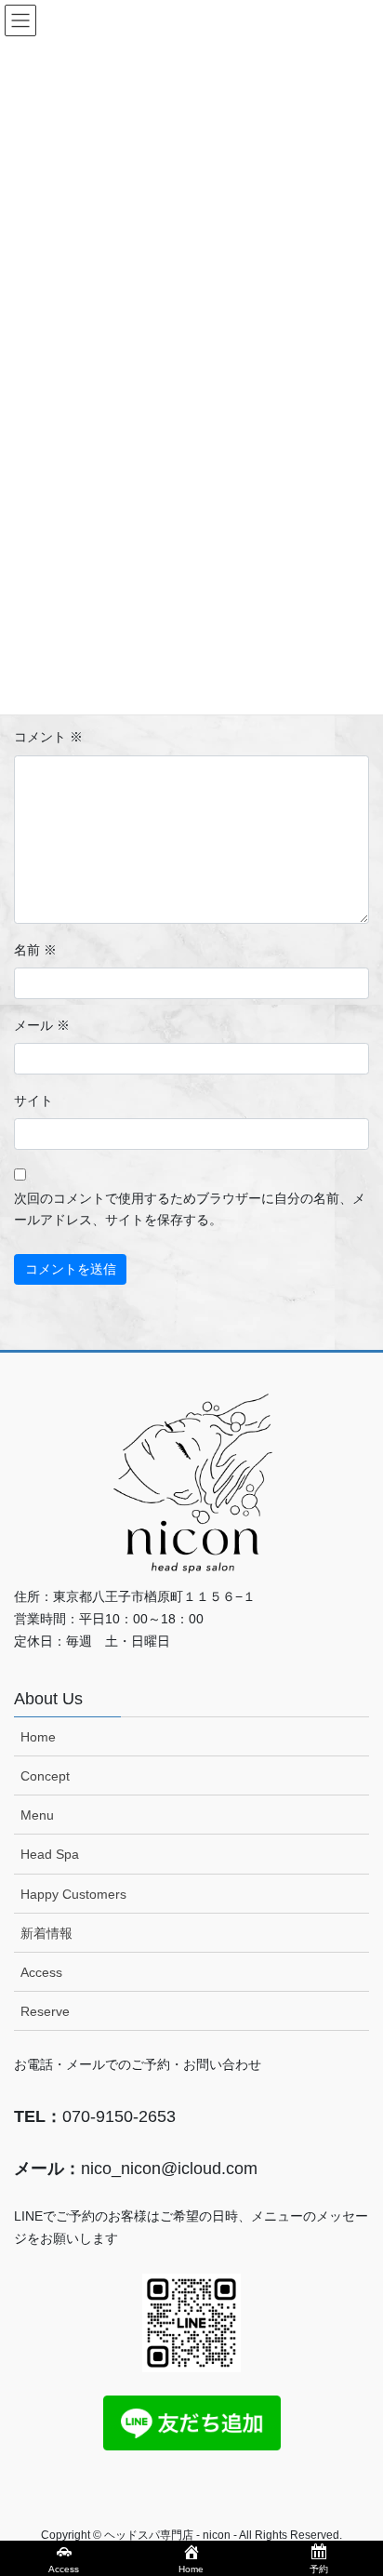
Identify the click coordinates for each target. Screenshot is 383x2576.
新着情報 (46, 1933)
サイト (33, 1101)
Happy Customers (73, 1894)
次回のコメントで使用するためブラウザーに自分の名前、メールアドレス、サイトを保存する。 (190, 1209)
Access (41, 1972)
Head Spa (50, 1854)
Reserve (45, 2011)
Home (38, 1737)
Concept (45, 1776)
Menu (37, 1815)
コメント (48, 737)
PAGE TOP (356, 2482)
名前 (35, 950)
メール (42, 1025)
